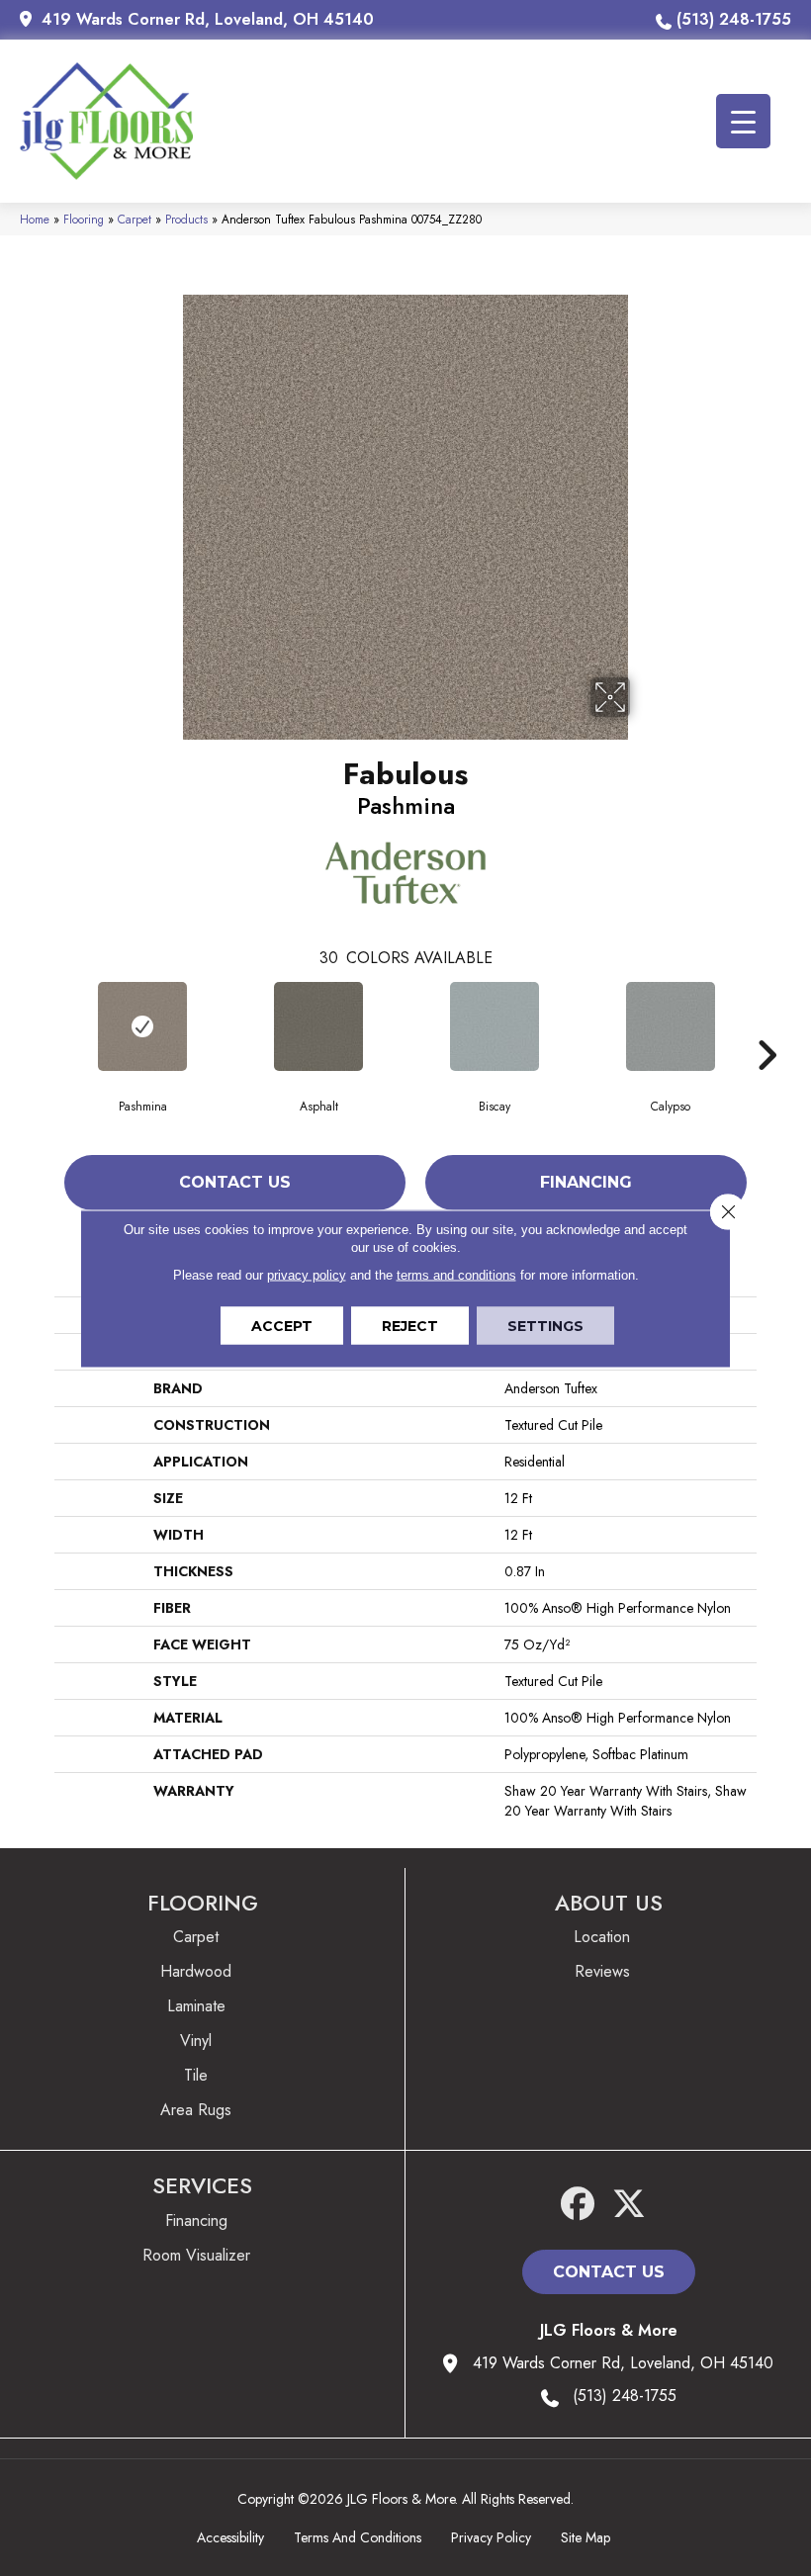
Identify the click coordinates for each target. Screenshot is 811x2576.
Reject (410, 1325)
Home (35, 219)
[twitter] (630, 2205)
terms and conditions (456, 1274)
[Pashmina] (142, 1026)
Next (766, 1025)
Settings (545, 1325)
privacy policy (307, 1274)
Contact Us (235, 1182)
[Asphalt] (318, 1026)
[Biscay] (495, 1026)
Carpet (135, 219)
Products (186, 219)
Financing (586, 1182)
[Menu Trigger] (743, 121)
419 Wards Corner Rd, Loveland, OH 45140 (208, 19)
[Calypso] (671, 1026)
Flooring (84, 219)
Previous (45, 1025)
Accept (282, 1325)
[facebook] (578, 2205)
